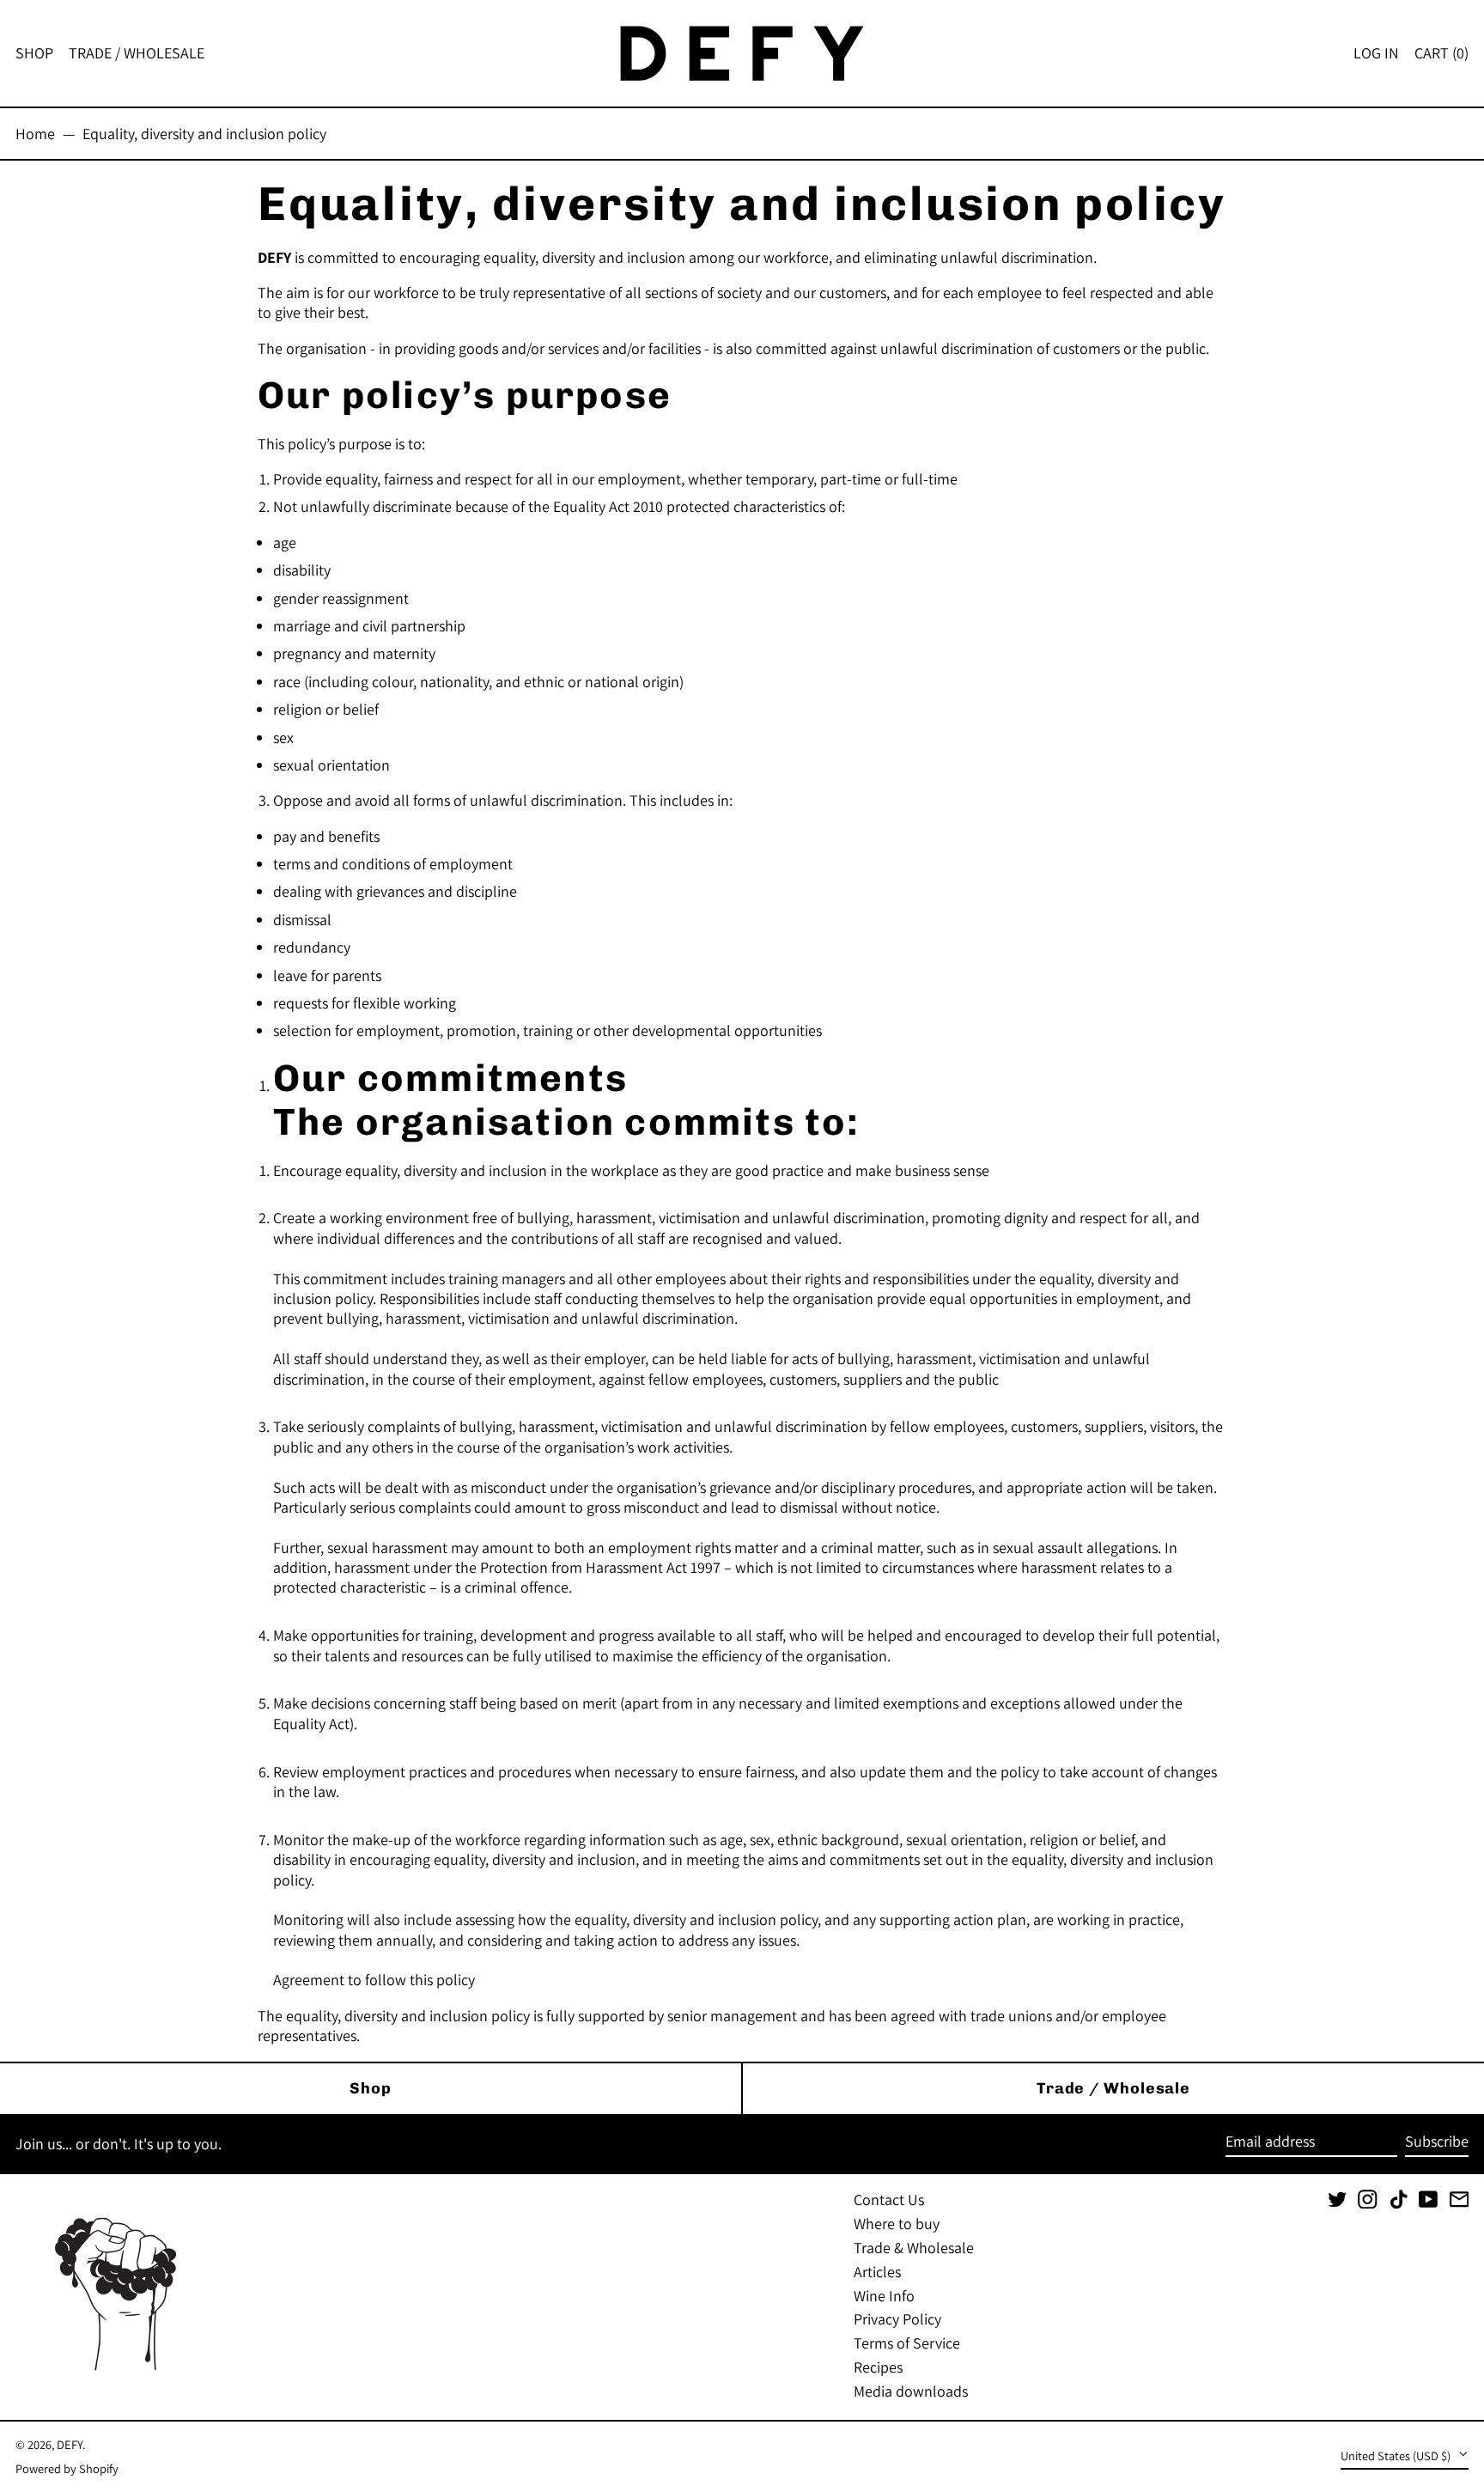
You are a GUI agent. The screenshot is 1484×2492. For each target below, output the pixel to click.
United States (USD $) (1397, 2455)
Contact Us (889, 2200)
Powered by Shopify (67, 2468)
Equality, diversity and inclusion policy (204, 134)
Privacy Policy (897, 2319)
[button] (1441, 53)
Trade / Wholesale (1113, 2088)
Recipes (878, 2367)
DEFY (70, 2444)
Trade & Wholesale (914, 2248)
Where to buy (897, 2224)
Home (35, 134)
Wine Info (884, 2296)
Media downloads (911, 2391)
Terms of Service (907, 2343)
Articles (877, 2272)
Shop (371, 2088)
